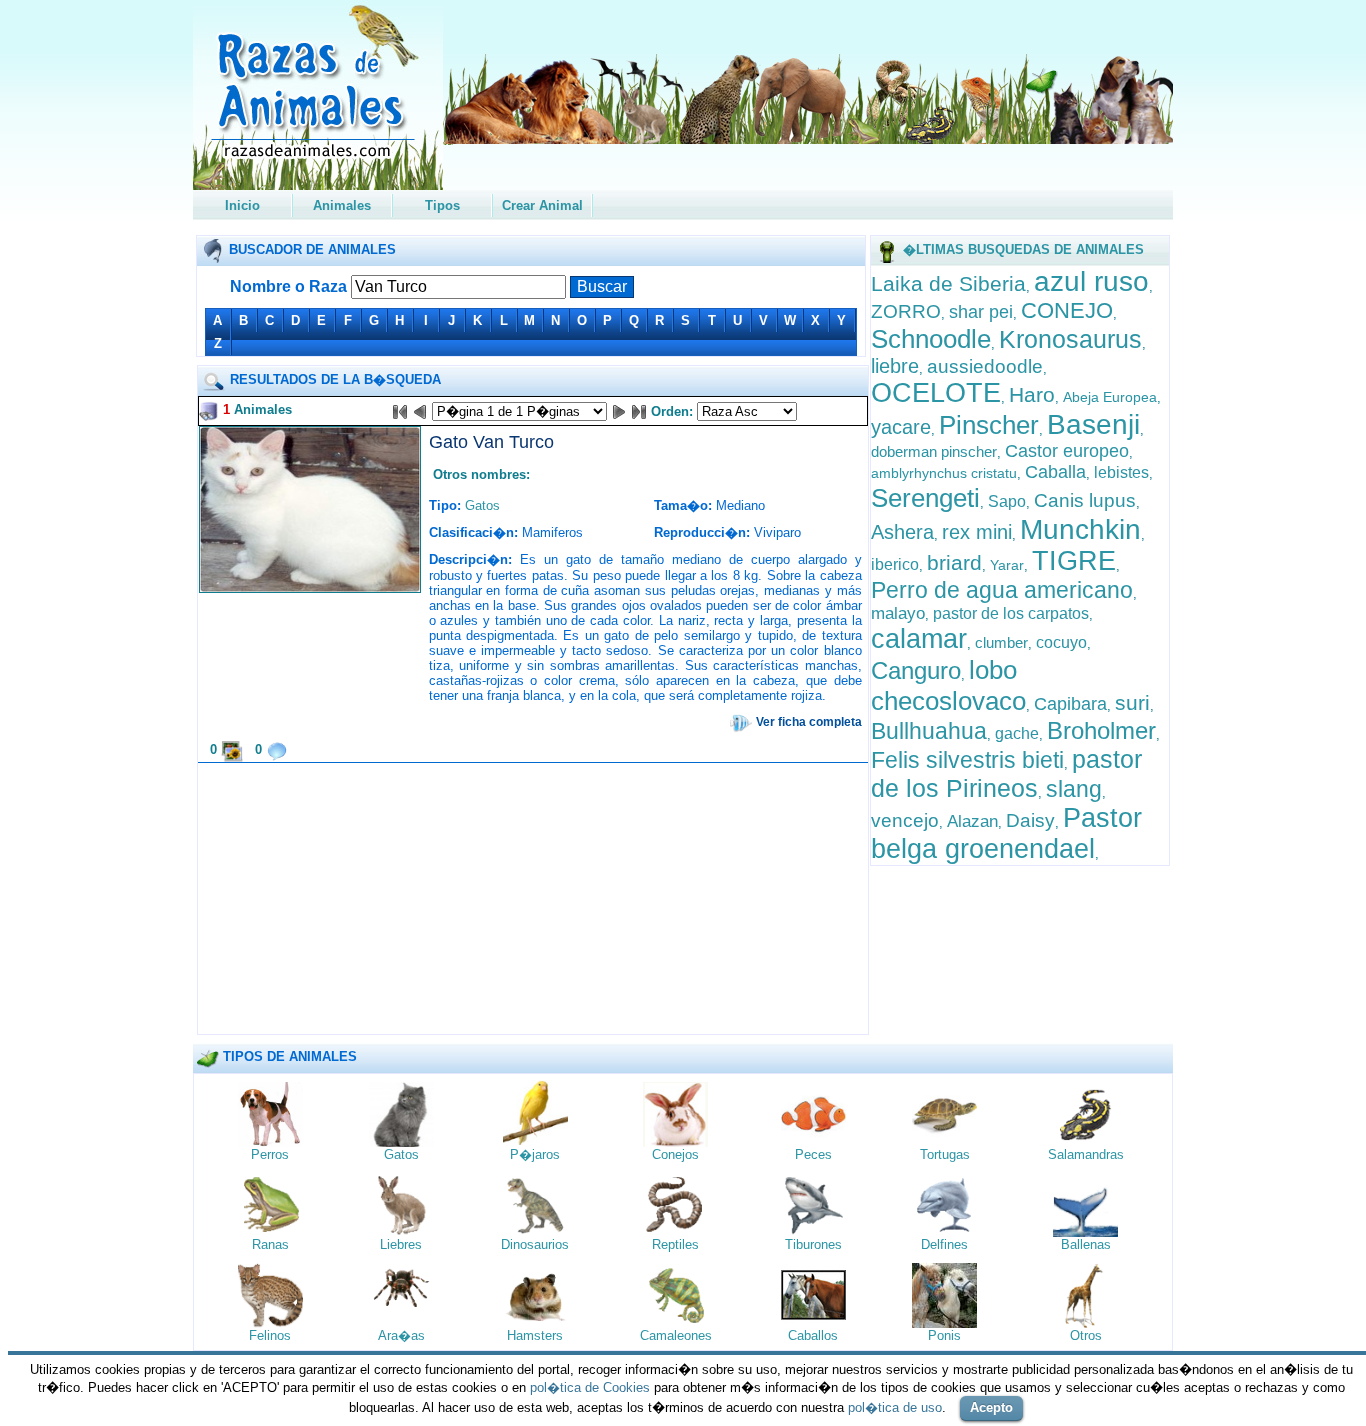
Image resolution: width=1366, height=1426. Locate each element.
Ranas (270, 1244)
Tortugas (945, 1154)
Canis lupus (1085, 500)
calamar (919, 639)
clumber (1001, 642)
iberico (895, 564)
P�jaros (535, 1154)
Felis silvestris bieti (967, 760)
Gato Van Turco (491, 442)
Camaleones (676, 1335)
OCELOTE (936, 393)
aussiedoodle (985, 366)
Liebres (401, 1244)
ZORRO (906, 311)
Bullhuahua (929, 731)
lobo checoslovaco (948, 685)
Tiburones (813, 1244)
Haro (1032, 394)
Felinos (270, 1335)
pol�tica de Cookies (590, 1387)
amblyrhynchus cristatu (944, 473)
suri (1132, 702)
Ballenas (1086, 1244)
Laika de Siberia (948, 283)
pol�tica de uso (895, 1407)
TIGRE (1074, 561)
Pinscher (989, 425)
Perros (270, 1154)
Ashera (902, 532)
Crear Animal (542, 205)
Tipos (442, 205)
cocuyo (1061, 642)
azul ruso (1091, 281)
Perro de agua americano (1002, 590)
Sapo (1007, 501)
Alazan (972, 821)
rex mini (977, 532)
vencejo (905, 820)
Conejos (675, 1154)
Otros (1086, 1335)
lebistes (1121, 472)
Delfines (944, 1244)
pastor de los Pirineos (1006, 773)
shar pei (981, 312)
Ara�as (401, 1335)
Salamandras (1086, 1154)
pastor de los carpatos (1011, 613)
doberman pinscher (934, 451)
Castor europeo (1067, 451)
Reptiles (675, 1244)
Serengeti (925, 498)
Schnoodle (931, 339)
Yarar (1007, 565)
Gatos (482, 505)
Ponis (944, 1335)
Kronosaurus (1070, 339)
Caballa (1055, 472)
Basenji (1093, 424)
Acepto (991, 1407)
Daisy (1030, 820)
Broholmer (1101, 730)
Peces (813, 1154)
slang (1074, 789)
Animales (342, 205)
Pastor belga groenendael (1006, 833)
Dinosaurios (535, 1244)
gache (1017, 733)
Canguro (916, 670)
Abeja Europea (1110, 397)
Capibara (1070, 704)
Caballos (813, 1335)
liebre (895, 366)
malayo (898, 613)
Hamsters (535, 1335)
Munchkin (1080, 529)
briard (954, 562)
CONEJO (1067, 310)
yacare (901, 427)
